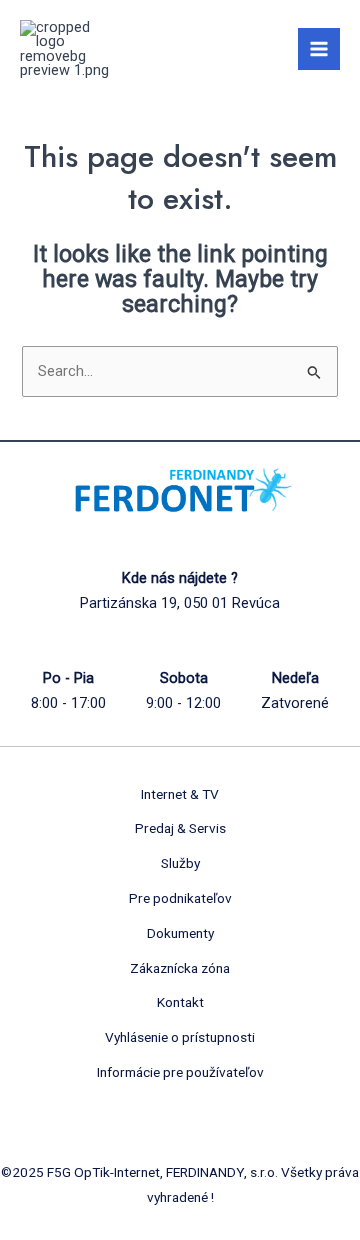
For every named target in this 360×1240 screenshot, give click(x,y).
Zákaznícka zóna (180, 968)
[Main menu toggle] (319, 49)
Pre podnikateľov (180, 898)
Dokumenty (180, 933)
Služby (180, 863)
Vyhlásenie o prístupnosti (180, 1037)
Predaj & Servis (180, 828)
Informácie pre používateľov (180, 1072)
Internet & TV (180, 794)
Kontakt (180, 1002)
